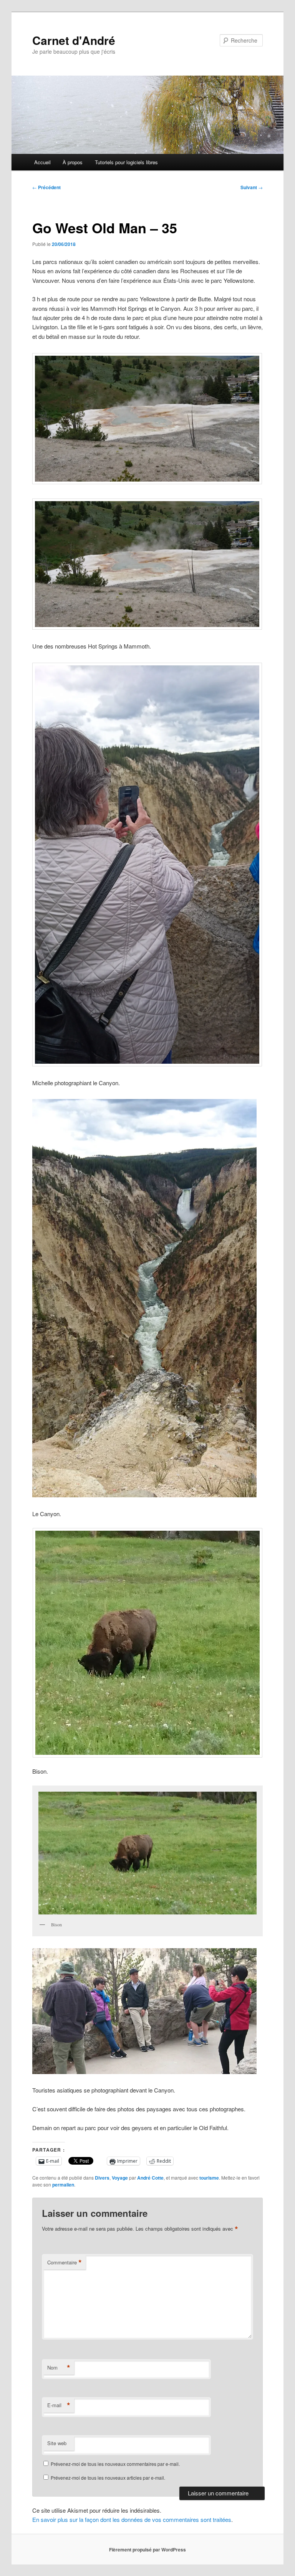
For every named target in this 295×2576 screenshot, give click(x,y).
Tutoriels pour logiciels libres (126, 162)
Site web (57, 2443)
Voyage (120, 2178)
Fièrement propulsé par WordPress (147, 2550)
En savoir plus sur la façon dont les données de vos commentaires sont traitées (132, 2519)
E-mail (59, 2405)
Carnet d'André (74, 40)
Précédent (46, 187)
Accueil (42, 162)
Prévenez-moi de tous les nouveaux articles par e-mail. (108, 2478)
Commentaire (65, 2262)
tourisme (209, 2178)
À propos (73, 162)
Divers (102, 2178)
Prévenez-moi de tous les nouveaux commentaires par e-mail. (115, 2464)
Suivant (252, 187)
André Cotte (150, 2178)
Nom (59, 2368)
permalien (63, 2185)
